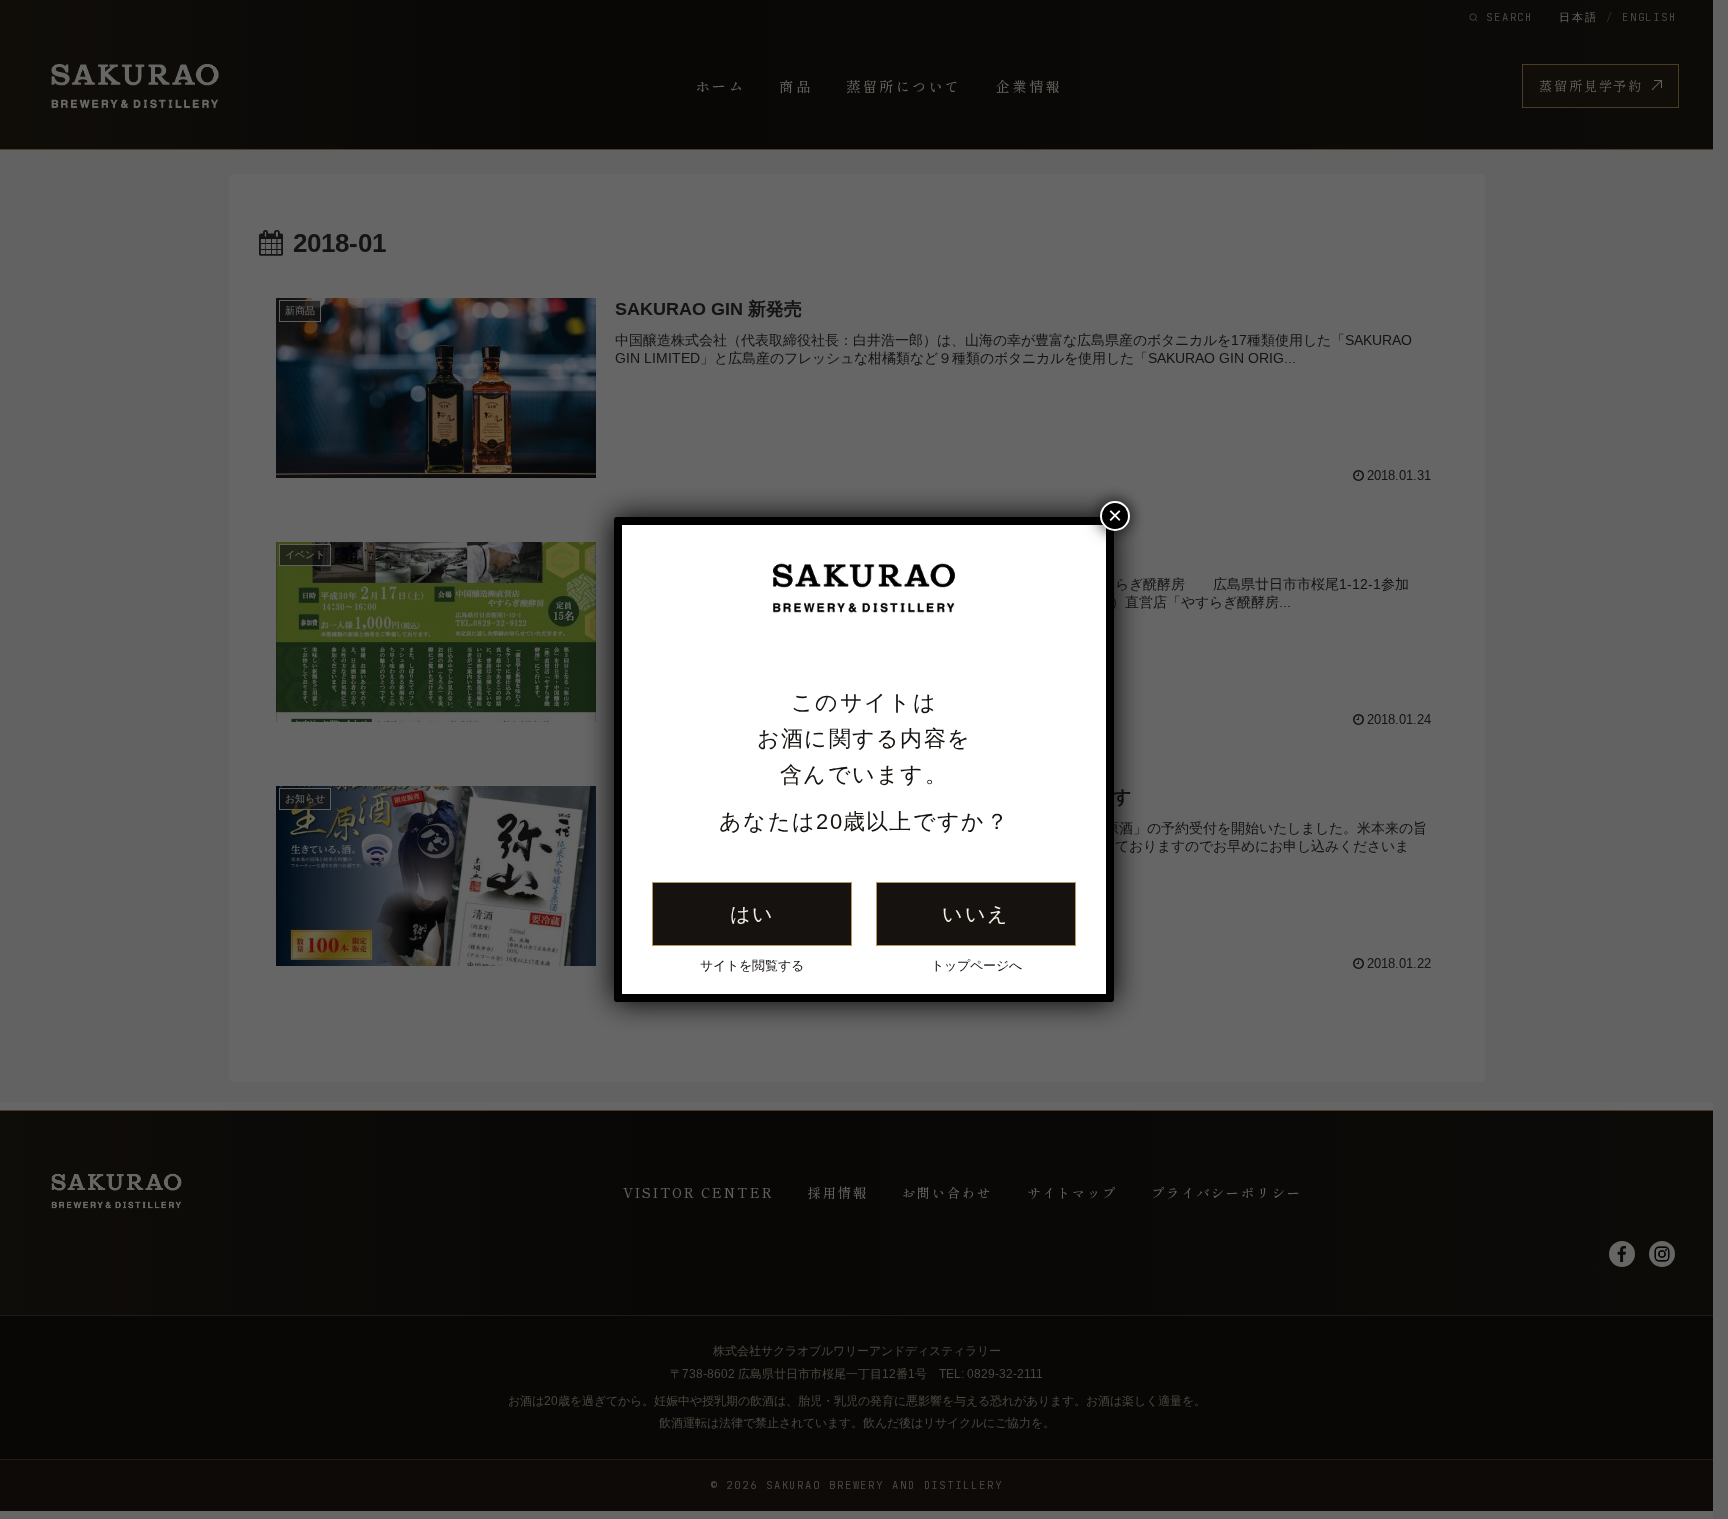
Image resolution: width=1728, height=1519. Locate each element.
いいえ (975, 914)
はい (752, 914)
